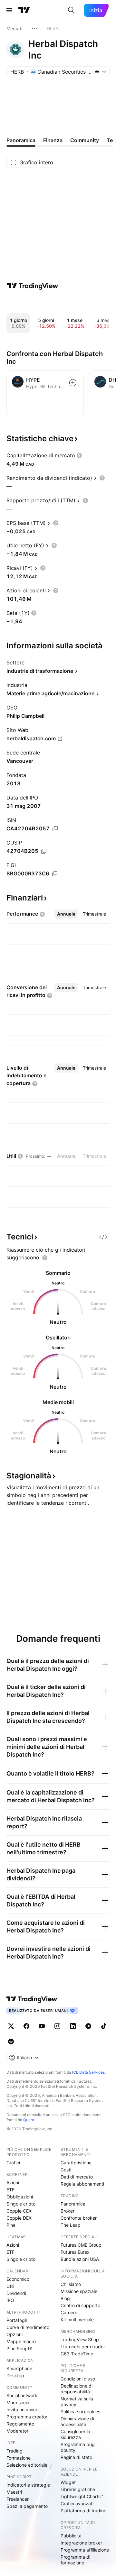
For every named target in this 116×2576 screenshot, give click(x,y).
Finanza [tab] (53, 140)
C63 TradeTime (77, 2354)
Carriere (69, 2312)
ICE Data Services (88, 2072)
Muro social (18, 2402)
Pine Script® (19, 2348)
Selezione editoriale (27, 2465)
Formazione (19, 2458)
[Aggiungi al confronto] (73, 383)
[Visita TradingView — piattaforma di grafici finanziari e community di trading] (33, 286)
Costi (66, 2170)
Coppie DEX (19, 2218)
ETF (10, 2190)
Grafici (13, 2163)
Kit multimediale (77, 2320)
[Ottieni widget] (103, 1237)
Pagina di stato (76, 2457)
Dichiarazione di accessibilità (77, 2421)
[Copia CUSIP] (44, 851)
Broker (68, 2211)
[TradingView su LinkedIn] (73, 2026)
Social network (22, 2395)
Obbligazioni (20, 2197)
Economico (18, 2279)
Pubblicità (71, 2536)
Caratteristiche (76, 2163)
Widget (68, 2482)
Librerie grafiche (78, 2489)
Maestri (14, 2492)
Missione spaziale (79, 2291)
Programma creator (27, 2417)
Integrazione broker (81, 2543)
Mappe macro (21, 2341)
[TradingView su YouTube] (42, 2026)
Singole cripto (21, 2204)
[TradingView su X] (11, 2026)
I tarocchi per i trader (83, 2347)
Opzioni (15, 2334)
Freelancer (18, 2499)
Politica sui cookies (80, 2412)
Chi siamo (71, 2284)
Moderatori (18, 2431)
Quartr (29, 2120)
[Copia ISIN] (55, 829)
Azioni (13, 2183)
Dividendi (16, 2293)
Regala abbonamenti (82, 2184)
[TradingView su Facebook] (26, 2026)
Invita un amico (22, 2410)
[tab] (66, 914)
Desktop (15, 2375)
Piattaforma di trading (84, 2511)
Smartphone (19, 2368)
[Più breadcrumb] (34, 29)
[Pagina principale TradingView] (24, 10)
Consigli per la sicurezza (75, 2434)
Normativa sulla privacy (77, 2402)
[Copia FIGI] (55, 874)
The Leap (71, 2225)
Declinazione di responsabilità (77, 2389)
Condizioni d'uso (78, 2379)
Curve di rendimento (28, 2327)
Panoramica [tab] (21, 140)
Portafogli (17, 2320)
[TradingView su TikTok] (104, 2026)
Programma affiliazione (85, 2550)
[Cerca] (71, 10)
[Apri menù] (9, 10)
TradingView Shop (80, 2339)
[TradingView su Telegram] (88, 2026)
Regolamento (20, 2424)
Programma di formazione (75, 2560)
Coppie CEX (19, 2211)
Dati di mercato (77, 2177)
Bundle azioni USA (80, 2259)
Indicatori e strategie (28, 2485)
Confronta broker (79, 2218)
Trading (15, 2451)
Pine (11, 2225)
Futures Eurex (75, 2252)
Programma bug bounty (78, 2447)
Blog (65, 2298)
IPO (10, 2300)
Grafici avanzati (77, 2503)
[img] (97, 72)
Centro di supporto (80, 2305)
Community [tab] (85, 140)
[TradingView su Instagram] (57, 2026)
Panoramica (73, 2204)
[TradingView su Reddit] (11, 2042)
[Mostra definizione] (79, 455)
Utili (10, 2286)
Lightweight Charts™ (82, 2496)
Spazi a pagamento (27, 2506)
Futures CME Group (81, 2245)
